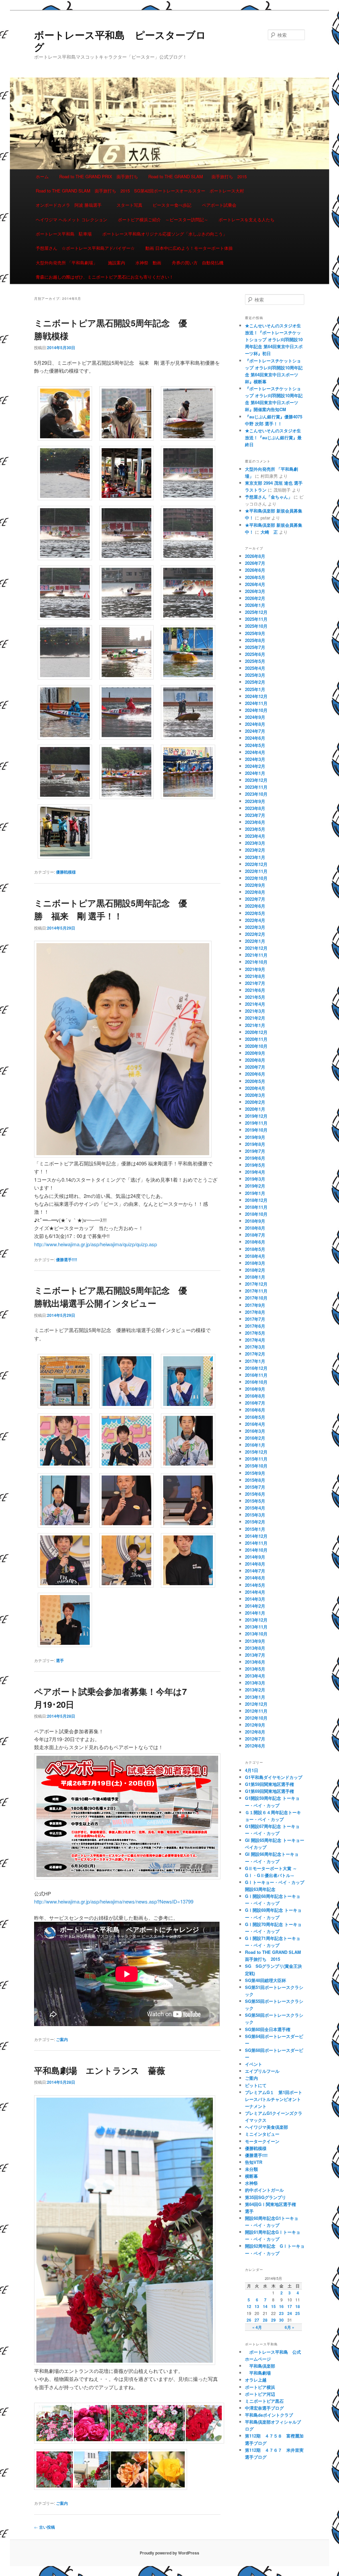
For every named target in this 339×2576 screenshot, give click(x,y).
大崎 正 (269, 532)
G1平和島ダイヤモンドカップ (274, 1777)
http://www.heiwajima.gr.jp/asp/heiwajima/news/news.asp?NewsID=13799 (114, 1901)
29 (273, 2320)
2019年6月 (255, 1158)
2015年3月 (255, 1515)
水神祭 (251, 2183)
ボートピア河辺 (260, 2394)
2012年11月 (256, 1711)
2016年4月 (255, 1424)
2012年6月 (255, 1746)
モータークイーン (262, 2141)
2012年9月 (255, 1725)
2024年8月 (255, 724)
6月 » (290, 2327)
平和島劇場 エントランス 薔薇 (100, 2070)
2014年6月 (255, 1578)
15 (273, 2306)
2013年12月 (256, 1620)
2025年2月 (255, 682)
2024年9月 (255, 717)
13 (257, 2306)
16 (281, 2306)
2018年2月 (255, 1270)
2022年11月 (256, 871)
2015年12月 (256, 1452)
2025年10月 (256, 626)
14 (265, 2306)
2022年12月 (256, 864)
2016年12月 (256, 1368)
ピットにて (256, 2085)
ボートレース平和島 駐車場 (64, 234)
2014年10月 (256, 1550)
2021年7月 (255, 983)
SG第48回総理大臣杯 (266, 1980)
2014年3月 (255, 1599)
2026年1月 (255, 605)
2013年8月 (255, 1648)
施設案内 (117, 263)
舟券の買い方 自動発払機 (198, 263)
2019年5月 (255, 1165)
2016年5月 (255, 1417)
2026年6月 (255, 570)
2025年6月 (255, 654)
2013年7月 (255, 1655)
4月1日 (252, 1770)
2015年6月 (255, 1494)
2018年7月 (255, 1235)
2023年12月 (256, 780)
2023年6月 (255, 822)
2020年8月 (255, 1060)
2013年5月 (255, 1669)
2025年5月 (255, 661)
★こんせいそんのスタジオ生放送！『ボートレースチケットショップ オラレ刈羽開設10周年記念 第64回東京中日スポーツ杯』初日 (274, 340)
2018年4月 (255, 1256)
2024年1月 (255, 773)
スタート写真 (129, 205)
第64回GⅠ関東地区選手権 (273, 2204)
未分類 (251, 2169)
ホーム (42, 176)
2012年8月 (255, 1732)
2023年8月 (255, 808)
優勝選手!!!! (67, 1260)
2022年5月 (255, 913)
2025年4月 (255, 668)
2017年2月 (255, 1354)
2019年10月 (256, 1130)
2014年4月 (255, 1592)
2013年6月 (255, 1662)
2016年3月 (255, 1431)
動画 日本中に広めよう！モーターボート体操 (189, 248)
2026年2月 (255, 598)
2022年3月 (255, 927)
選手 (60, 1660)
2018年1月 (255, 1277)
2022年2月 (255, 934)
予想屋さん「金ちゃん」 (269, 497)
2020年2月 (255, 1102)
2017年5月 (255, 1333)
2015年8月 (255, 1480)
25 (298, 2313)
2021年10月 (256, 962)
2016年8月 (255, 1396)
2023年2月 (255, 850)
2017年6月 (255, 1326)
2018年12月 (256, 1200)
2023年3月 (255, 843)
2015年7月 (255, 1487)
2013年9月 (255, 1641)
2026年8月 (255, 556)
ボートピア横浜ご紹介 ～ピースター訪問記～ (163, 219)
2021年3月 (255, 1011)
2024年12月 (256, 696)
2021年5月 (255, 997)
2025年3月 (255, 675)
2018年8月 (255, 1228)
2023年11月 (256, 787)
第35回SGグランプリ (266, 2197)
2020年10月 (256, 1046)
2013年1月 (255, 1697)
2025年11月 (256, 619)
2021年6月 (255, 990)
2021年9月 (255, 969)
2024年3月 (255, 759)
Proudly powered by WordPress (169, 2553)
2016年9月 (255, 1389)
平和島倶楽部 (260, 2366)
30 (281, 2320)
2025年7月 (255, 647)
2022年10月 (256, 878)
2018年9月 (255, 1221)
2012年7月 (255, 1739)
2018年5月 (255, 1249)
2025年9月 (255, 633)
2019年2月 (255, 1186)
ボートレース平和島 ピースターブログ (120, 41)
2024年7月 (255, 731)
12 (249, 2306)
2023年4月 (255, 836)
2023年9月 (255, 801)
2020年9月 (255, 1053)
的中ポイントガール (264, 2190)
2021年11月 (256, 955)
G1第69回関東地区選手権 (269, 1791)
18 (298, 2306)
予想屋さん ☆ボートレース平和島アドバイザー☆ (85, 248)
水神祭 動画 (148, 263)
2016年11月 (256, 1375)
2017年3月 (255, 1347)
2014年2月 (255, 1606)
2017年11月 (256, 1291)
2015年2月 (255, 1522)
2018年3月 (255, 1263)
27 (257, 2320)
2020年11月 (256, 1039)
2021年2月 (255, 1018)
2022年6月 (255, 906)
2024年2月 (255, 766)
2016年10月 (256, 1382)
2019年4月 (255, 1172)
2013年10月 (256, 1634)
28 (265, 2320)
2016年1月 (255, 1445)
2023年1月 (255, 857)
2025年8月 (255, 640)
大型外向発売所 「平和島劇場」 (67, 263)
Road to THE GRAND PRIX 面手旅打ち (99, 176)
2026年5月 (255, 577)
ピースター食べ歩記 (172, 205)
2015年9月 (255, 1473)
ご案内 (62, 2039)
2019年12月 (256, 1116)
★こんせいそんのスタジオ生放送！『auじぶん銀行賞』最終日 (273, 437)
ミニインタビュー (262, 2134)
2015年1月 (255, 1529)
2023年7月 (255, 815)
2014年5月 (255, 1585)
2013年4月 (255, 1676)
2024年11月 (256, 703)
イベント (254, 2064)
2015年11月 (256, 1459)
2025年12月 (256, 612)
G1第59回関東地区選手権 (269, 1784)
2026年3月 (255, 591)
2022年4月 (255, 920)
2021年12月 (256, 948)
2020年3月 (255, 1095)
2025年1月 (255, 689)
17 (290, 2306)
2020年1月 (255, 1109)
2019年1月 (255, 1193)
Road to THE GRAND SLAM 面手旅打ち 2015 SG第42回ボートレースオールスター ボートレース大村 (140, 191)
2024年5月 (255, 745)
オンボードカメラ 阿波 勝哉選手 (71, 205)
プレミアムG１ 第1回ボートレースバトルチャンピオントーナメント (274, 2099)
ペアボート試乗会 (219, 205)
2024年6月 (255, 738)
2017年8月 (255, 1312)
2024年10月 (256, 710)
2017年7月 (255, 1319)
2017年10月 (256, 1298)
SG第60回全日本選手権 (268, 2029)
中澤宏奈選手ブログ (264, 2408)
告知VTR (254, 2162)
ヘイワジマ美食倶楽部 (266, 2127)
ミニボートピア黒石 (264, 2401)
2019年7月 (255, 1151)
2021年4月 (255, 1004)
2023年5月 (255, 829)
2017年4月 (255, 1340)
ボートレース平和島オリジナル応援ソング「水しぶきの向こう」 (165, 234)
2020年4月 (255, 1088)
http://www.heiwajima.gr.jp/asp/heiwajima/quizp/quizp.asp (96, 1244)
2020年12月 (256, 1032)
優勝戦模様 (66, 872)
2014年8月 (255, 1564)
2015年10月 (256, 1466)
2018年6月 (255, 1242)
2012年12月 (256, 1704)
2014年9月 (255, 1557)
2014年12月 (256, 1536)
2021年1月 (255, 1025)
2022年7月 (255, 899)
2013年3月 (255, 1683)
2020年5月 (255, 1081)
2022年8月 (255, 892)
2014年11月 (256, 1543)
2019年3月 (255, 1179)
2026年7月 (255, 563)
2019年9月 (255, 1137)
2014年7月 (255, 1571)
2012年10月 (256, 1718)
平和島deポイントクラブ (269, 2415)
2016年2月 (255, 1438)
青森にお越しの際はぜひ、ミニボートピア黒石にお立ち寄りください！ (105, 277)
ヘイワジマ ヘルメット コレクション (72, 219)
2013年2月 (255, 1690)
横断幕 (251, 2176)
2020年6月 (255, 1074)
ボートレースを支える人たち (246, 219)
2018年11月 (256, 1207)
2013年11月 (256, 1627)
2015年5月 (255, 1501)
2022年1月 (255, 941)
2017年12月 (256, 1284)
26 (249, 2320)
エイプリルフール (262, 2071)
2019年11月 (256, 1123)
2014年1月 (255, 1613)
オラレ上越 (256, 2380)
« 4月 (257, 2327)
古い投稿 (45, 2527)
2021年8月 (255, 976)
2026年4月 (255, 584)
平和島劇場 (258, 2373)
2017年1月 (255, 1361)
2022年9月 (255, 885)
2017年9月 (255, 1305)
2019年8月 (255, 1144)
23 (281, 2313)
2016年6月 (255, 1410)
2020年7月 (255, 1067)
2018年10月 (256, 1214)
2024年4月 (255, 752)
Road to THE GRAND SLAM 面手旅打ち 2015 (197, 176)
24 (290, 2313)
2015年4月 (255, 1508)
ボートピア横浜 (260, 2387)
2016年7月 (255, 1403)
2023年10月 (256, 794)
